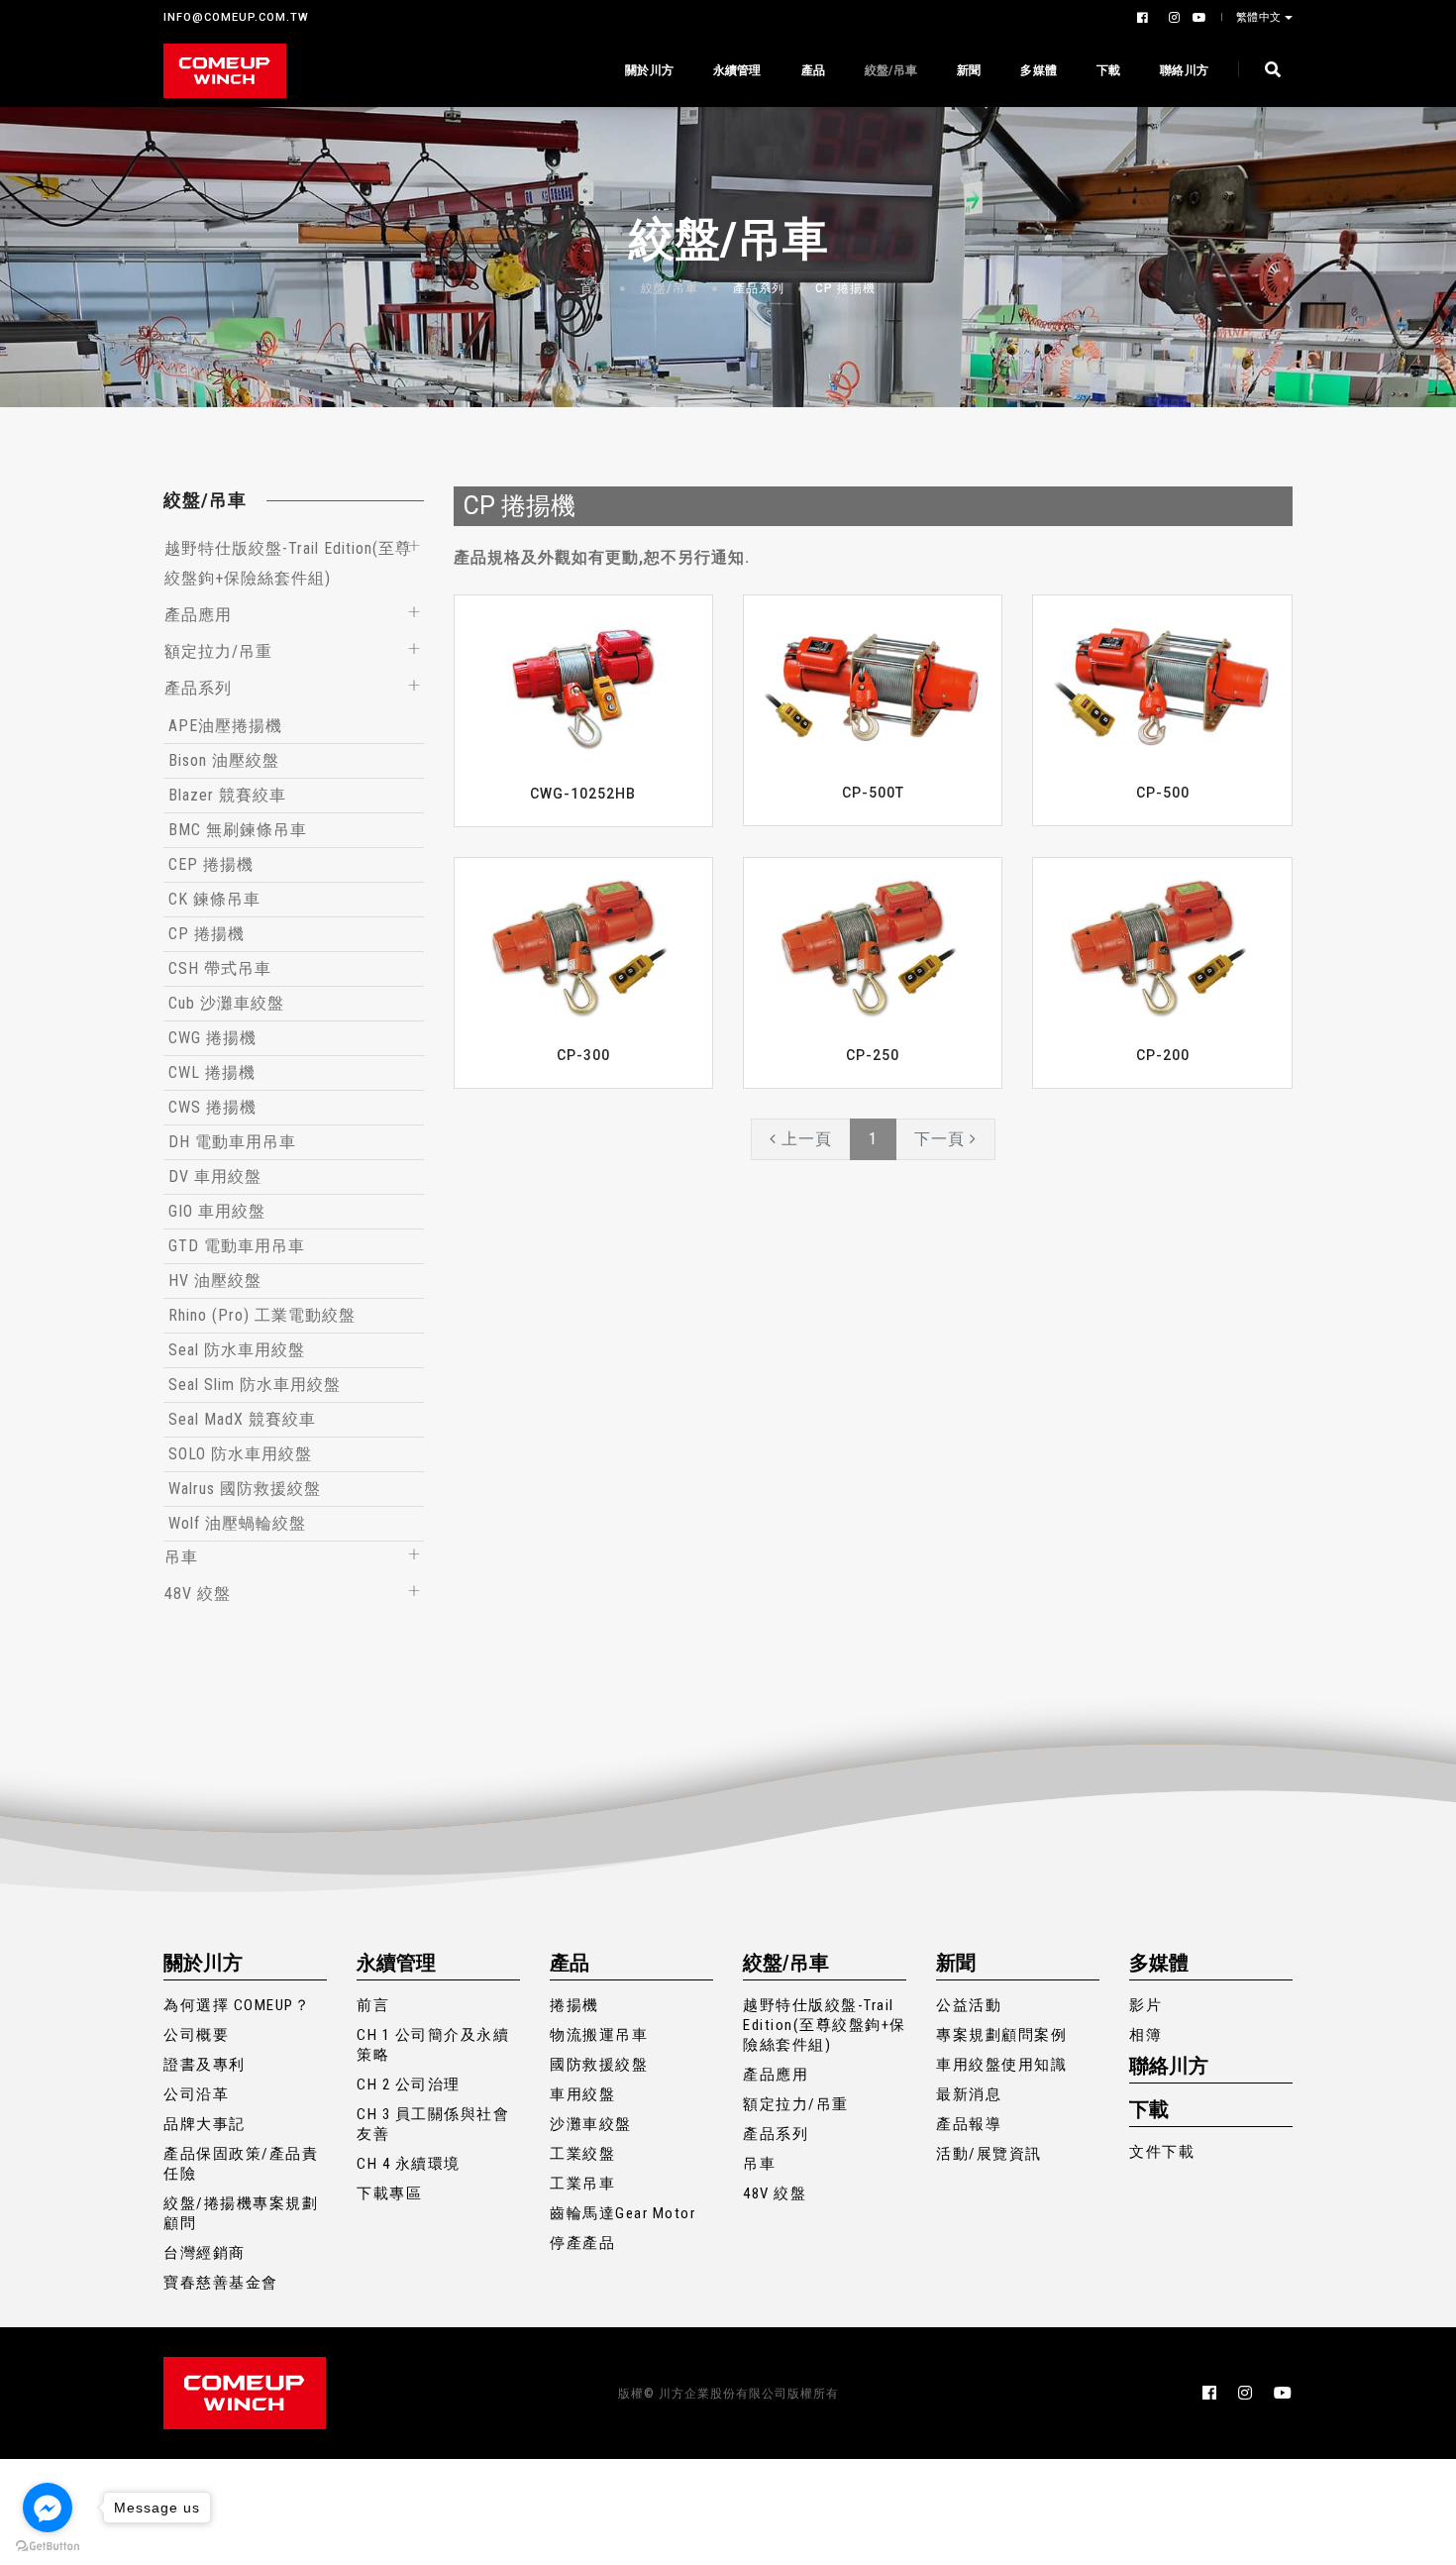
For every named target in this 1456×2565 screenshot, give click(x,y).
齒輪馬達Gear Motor (623, 2213)
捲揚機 (574, 2005)
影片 (1145, 2005)
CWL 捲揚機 (212, 1072)
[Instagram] (1173, 18)
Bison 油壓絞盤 (224, 760)
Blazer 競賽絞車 (227, 795)
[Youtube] (1196, 18)
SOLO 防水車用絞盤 (240, 1454)
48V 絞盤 (198, 1594)
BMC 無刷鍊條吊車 (238, 830)
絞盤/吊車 (891, 70)
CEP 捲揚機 (211, 864)
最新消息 (969, 2094)
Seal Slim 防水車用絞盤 (255, 1385)
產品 (813, 70)
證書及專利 (205, 2065)
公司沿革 (196, 2094)
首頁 (593, 288)
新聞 (969, 70)
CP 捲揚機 (845, 288)
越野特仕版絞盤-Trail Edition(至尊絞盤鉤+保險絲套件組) (825, 2025)
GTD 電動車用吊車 (237, 1246)
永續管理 (737, 70)
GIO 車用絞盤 (217, 1211)
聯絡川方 (1184, 70)
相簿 (1145, 2035)
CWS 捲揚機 (212, 1107)
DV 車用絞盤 (215, 1176)
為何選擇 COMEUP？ (237, 2005)
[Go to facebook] (48, 2508)
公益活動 (969, 2005)
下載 (1108, 70)
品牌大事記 (205, 2124)
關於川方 (649, 70)
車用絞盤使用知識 (1001, 2065)
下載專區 (389, 2193)
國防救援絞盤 (599, 2065)
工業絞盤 (582, 2154)
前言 (373, 2005)
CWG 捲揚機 (212, 1038)
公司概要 (196, 2035)
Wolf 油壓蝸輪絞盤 (237, 1523)
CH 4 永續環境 (409, 2164)
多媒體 (1039, 70)
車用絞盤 (582, 2094)
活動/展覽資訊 (989, 2154)
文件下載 (1162, 2152)
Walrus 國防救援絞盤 (245, 1489)
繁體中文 (1259, 17)
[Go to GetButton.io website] (48, 2545)
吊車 (181, 1557)
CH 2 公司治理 (409, 2084)
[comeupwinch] (225, 71)
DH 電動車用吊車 (232, 1142)
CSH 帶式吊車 (220, 968)
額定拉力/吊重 (218, 651)
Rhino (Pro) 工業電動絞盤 (262, 1315)
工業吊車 (582, 2184)
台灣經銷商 (205, 2253)
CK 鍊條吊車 (214, 899)
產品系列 (759, 288)
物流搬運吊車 (599, 2035)
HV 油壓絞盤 (215, 1281)
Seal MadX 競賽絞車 (242, 1419)
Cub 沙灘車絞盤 (226, 1003)
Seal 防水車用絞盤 (237, 1350)
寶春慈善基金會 (221, 2283)
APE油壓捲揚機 (225, 726)
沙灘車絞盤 (591, 2124)
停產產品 (582, 2243)
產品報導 (969, 2124)
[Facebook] (1145, 18)
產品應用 (198, 615)
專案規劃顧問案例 (1001, 2035)
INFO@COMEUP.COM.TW (236, 17)
